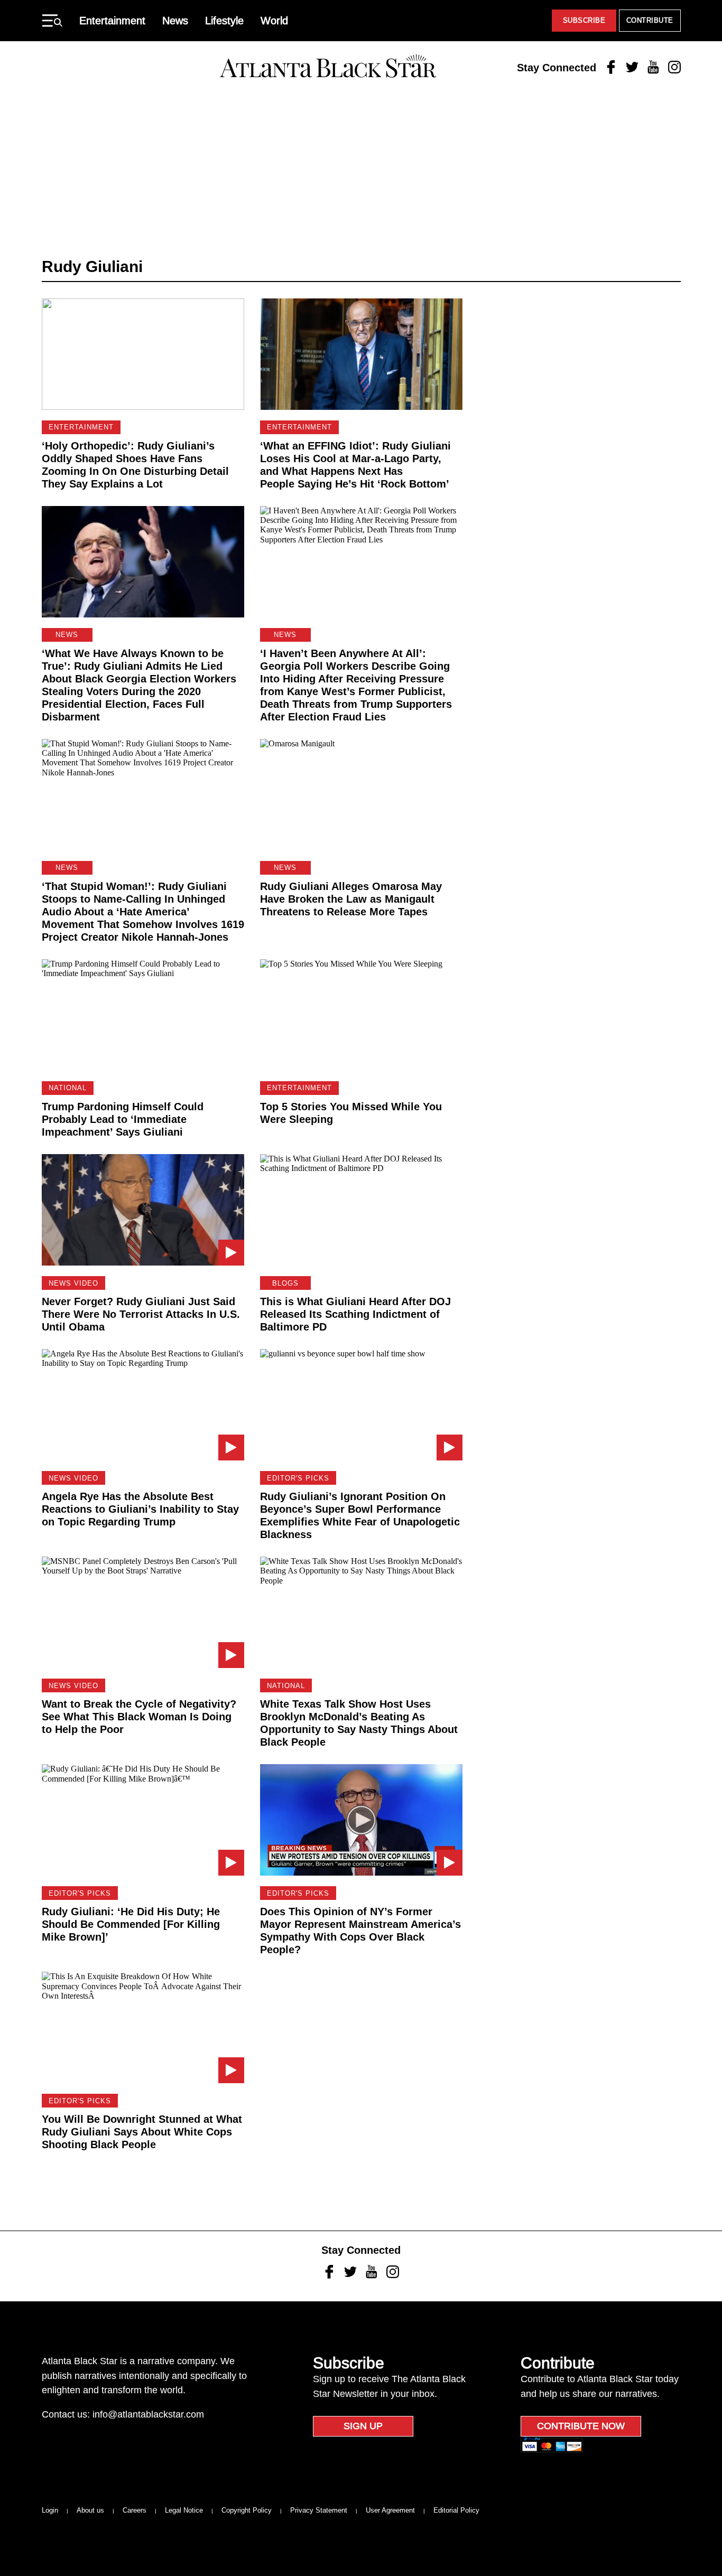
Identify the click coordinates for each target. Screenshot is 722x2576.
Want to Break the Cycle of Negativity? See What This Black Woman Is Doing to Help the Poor (139, 1717)
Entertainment (112, 21)
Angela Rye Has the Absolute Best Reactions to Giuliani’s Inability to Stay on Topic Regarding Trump (140, 1509)
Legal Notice (184, 2510)
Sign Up (363, 2426)
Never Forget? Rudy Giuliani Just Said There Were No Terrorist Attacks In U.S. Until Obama (141, 1314)
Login (50, 2510)
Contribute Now (581, 2426)
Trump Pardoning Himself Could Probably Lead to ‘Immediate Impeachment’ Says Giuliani (123, 1119)
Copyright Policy (247, 2510)
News (175, 21)
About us (90, 2510)
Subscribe (584, 20)
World (274, 21)
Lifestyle (224, 21)
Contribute (650, 20)
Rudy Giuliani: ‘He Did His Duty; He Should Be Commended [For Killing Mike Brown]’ (131, 1924)
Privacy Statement (319, 2510)
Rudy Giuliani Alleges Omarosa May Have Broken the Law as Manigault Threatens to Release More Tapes (351, 899)
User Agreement (390, 2510)
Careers (135, 2510)
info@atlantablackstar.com (148, 2414)
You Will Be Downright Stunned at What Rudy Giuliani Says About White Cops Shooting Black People (142, 2132)
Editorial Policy (456, 2510)
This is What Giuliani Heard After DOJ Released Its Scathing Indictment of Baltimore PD (355, 1314)
